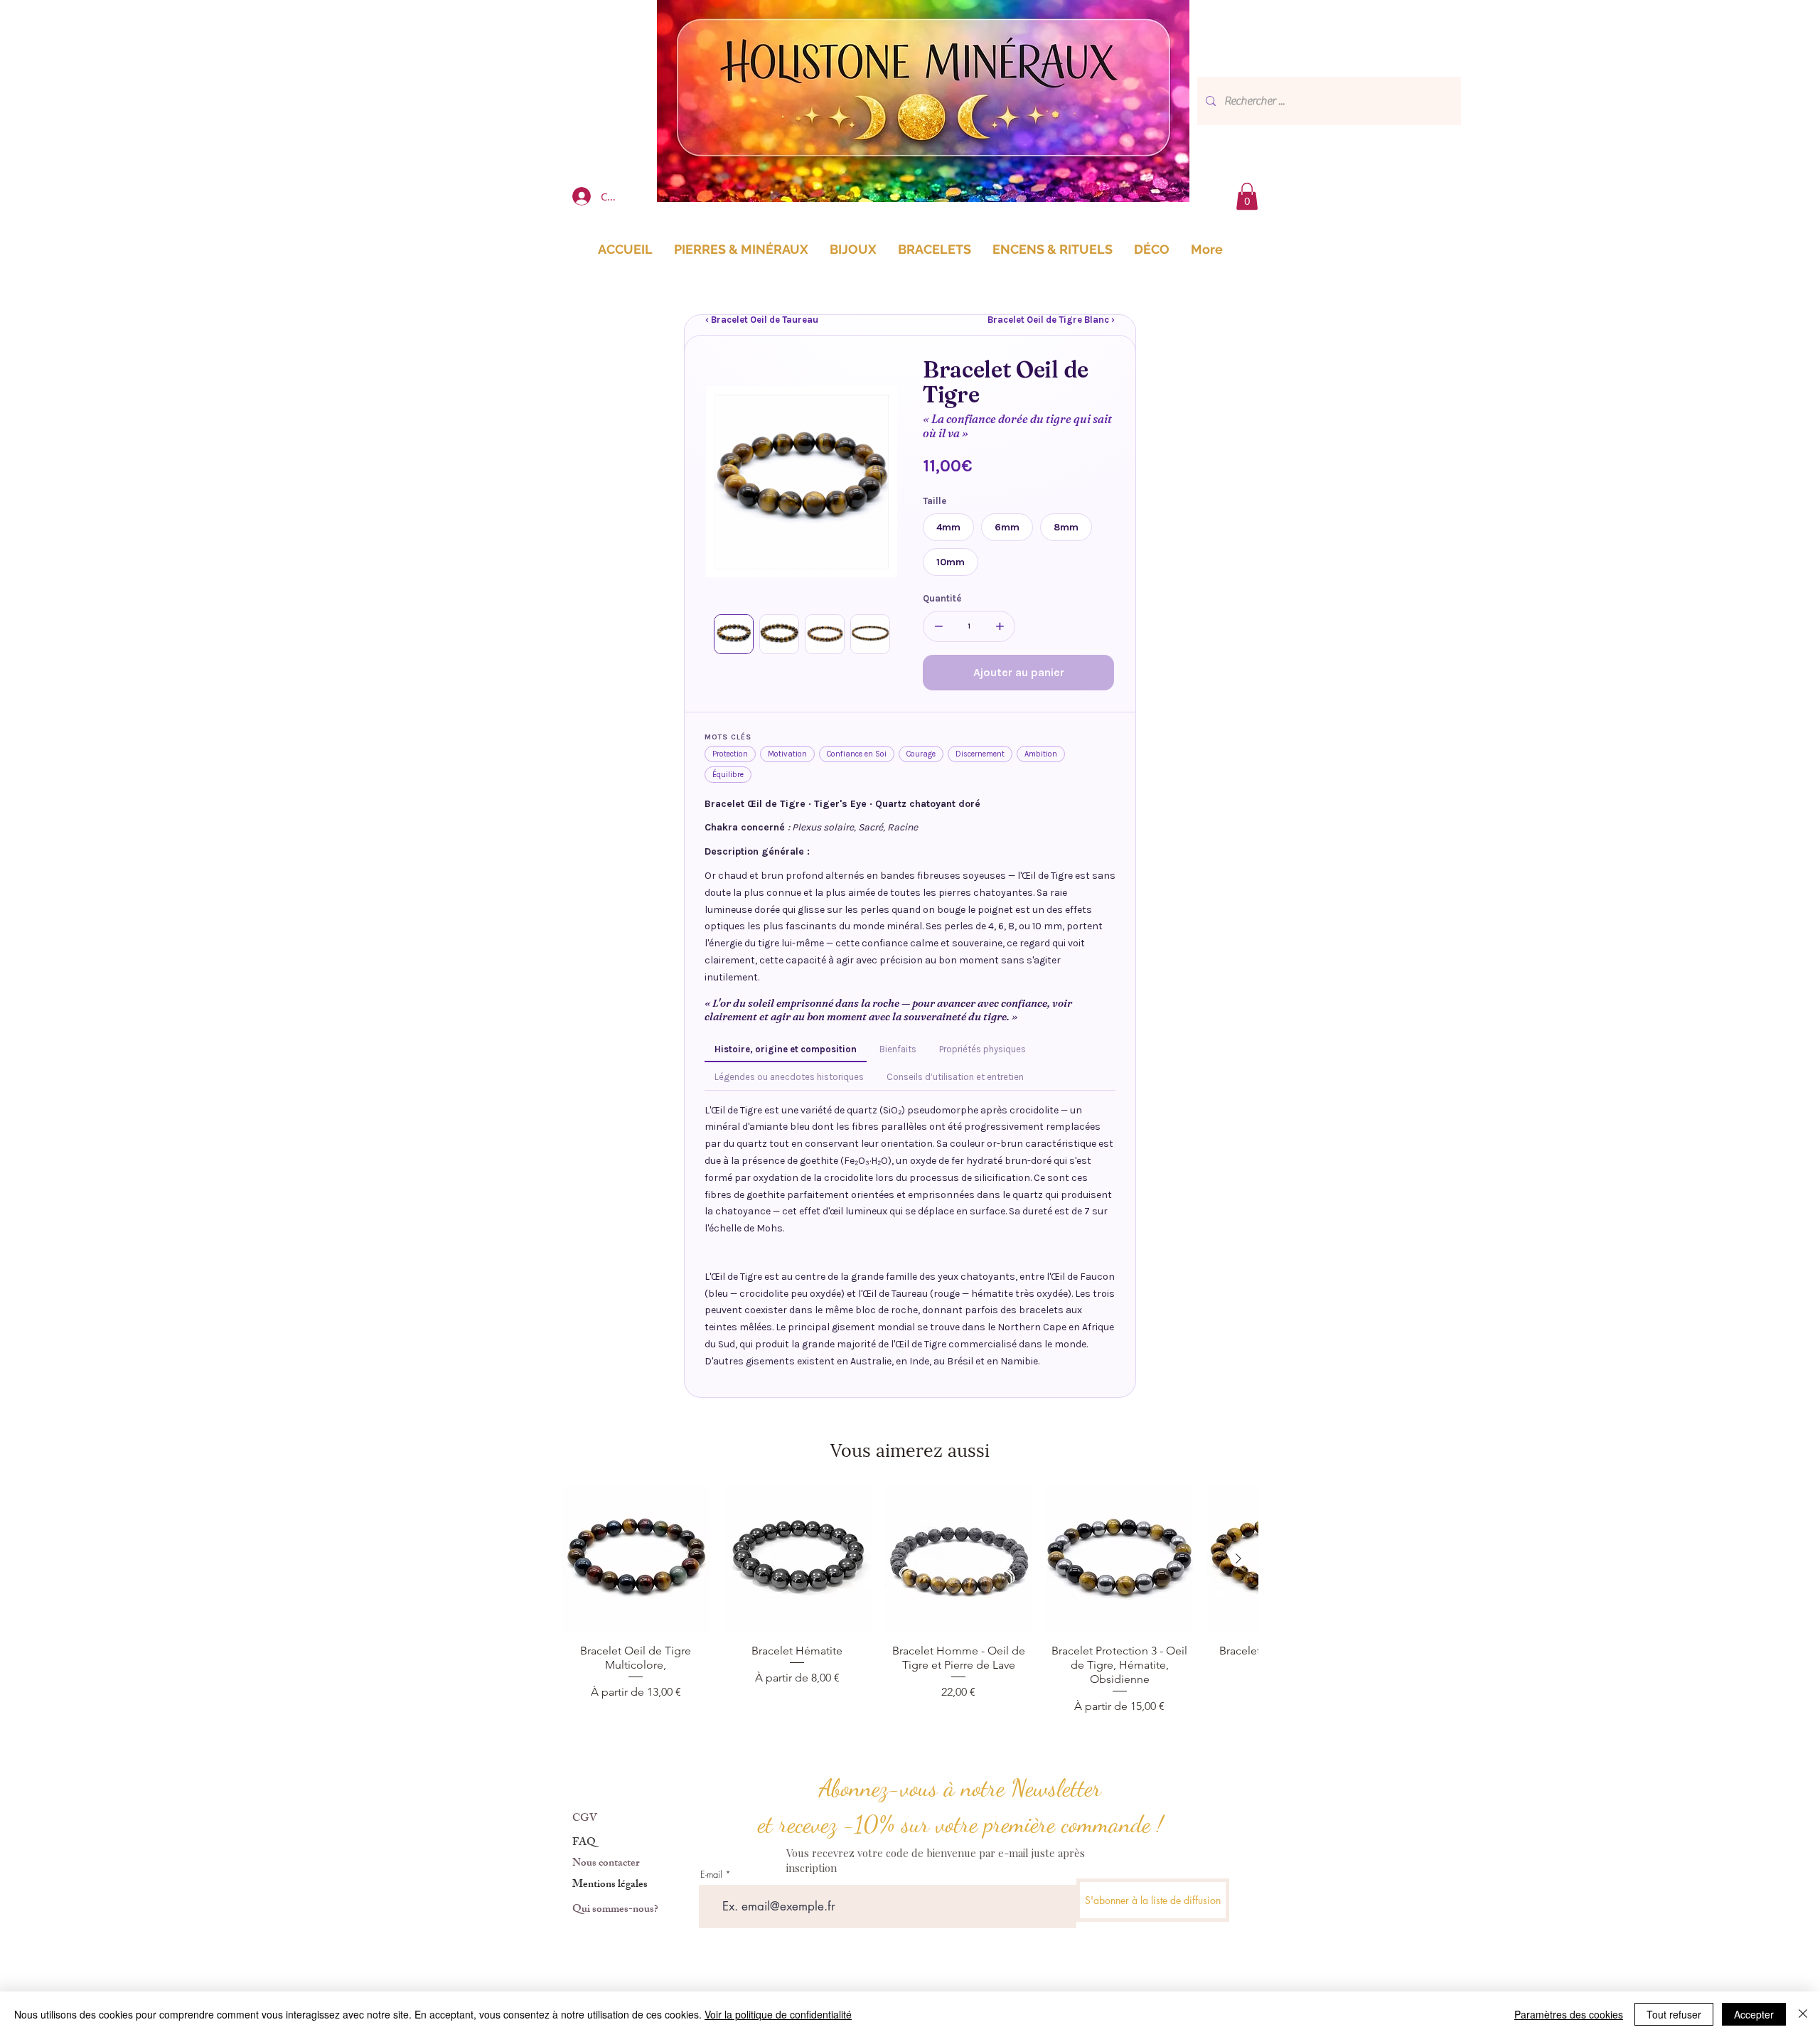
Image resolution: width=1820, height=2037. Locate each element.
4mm (948, 527)
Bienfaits (898, 1049)
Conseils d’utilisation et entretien (955, 1077)
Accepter (1754, 2014)
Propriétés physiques (983, 1049)
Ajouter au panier (1019, 672)
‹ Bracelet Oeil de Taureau (762, 320)
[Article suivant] (1238, 1559)
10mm (951, 562)
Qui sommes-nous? (615, 1910)
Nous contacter (606, 1864)
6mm (1007, 527)
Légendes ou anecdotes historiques (789, 1077)
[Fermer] (1803, 2014)
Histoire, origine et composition (786, 1049)
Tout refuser (1674, 2014)
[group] (910, 1601)
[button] (1247, 196)
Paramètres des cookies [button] (1569, 2014)
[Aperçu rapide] (636, 1560)
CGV (585, 1819)
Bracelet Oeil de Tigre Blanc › (1051, 320)
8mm (1066, 527)
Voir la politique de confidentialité (778, 2014)
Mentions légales (610, 1885)
